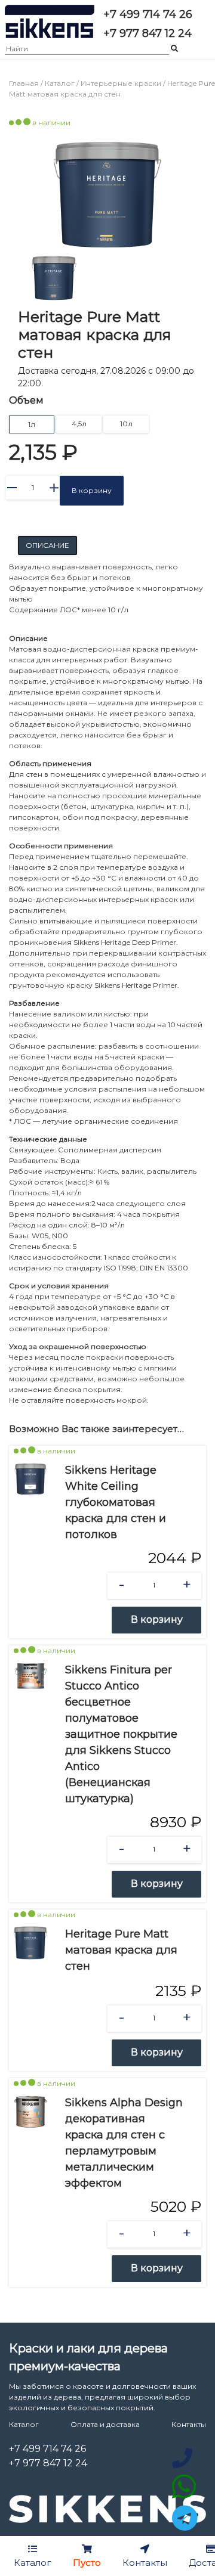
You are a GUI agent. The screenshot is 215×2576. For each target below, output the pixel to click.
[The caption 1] (107, 195)
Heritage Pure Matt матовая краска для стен (121, 1950)
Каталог (60, 83)
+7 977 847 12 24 (48, 2463)
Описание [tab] (47, 545)
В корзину (92, 490)
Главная (24, 83)
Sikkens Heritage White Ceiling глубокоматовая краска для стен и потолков (116, 1502)
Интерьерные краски (122, 83)
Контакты (189, 2424)
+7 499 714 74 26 (47, 2449)
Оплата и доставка (105, 2424)
